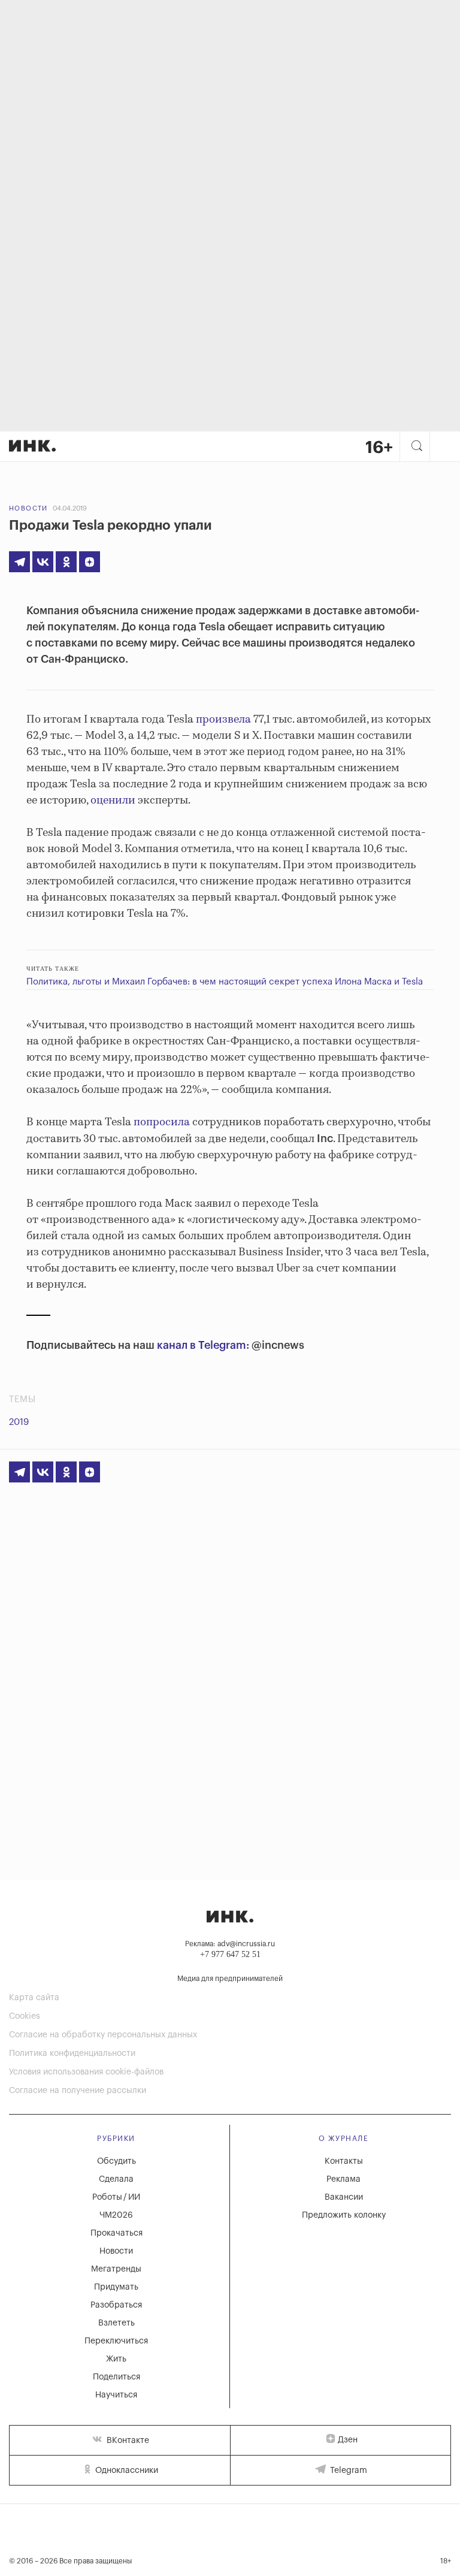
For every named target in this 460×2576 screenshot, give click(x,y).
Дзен (348, 2440)
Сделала (116, 2179)
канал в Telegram (202, 1345)
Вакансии (344, 2197)
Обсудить (116, 2161)
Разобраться (116, 2305)
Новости (28, 508)
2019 (19, 1422)
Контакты (344, 2161)
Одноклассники (125, 2471)
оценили (113, 801)
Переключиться (116, 2341)
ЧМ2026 (116, 2215)
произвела (223, 720)
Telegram (347, 2471)
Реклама (344, 2179)
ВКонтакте (127, 2441)
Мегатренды (116, 2269)
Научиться (116, 2395)
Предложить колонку (344, 2215)
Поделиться (116, 2377)
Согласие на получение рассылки (78, 2091)
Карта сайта (34, 1998)
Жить (116, 2359)
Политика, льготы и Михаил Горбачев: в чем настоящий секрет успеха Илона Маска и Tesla (225, 982)
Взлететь (116, 2323)
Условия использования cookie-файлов (86, 2072)
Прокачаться (116, 2233)
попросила (162, 1122)
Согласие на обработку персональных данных (103, 2035)
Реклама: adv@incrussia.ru (230, 1944)
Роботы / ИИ (116, 2197)
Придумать (116, 2287)
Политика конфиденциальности (72, 2053)
